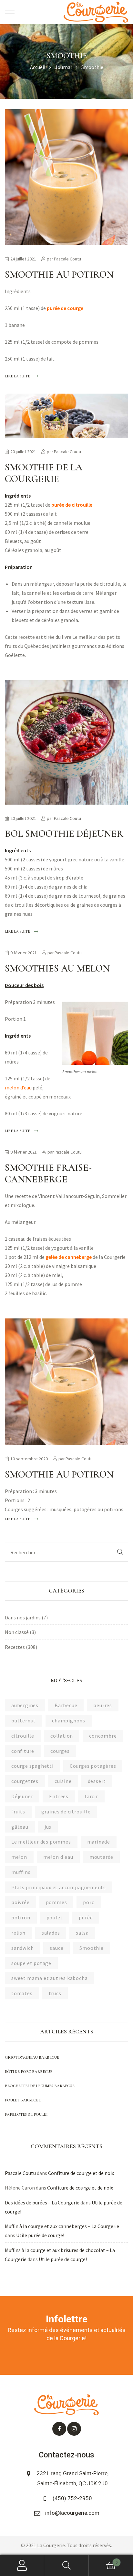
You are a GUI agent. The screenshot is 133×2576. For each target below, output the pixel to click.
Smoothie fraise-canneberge (48, 1173)
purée (86, 1917)
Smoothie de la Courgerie (44, 473)
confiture (23, 1751)
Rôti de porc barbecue (29, 2072)
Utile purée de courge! (40, 2235)
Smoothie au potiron (59, 275)
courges (60, 1751)
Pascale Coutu (67, 259)
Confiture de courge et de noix (81, 2173)
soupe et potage (31, 1963)
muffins (21, 1872)
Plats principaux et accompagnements (59, 1887)
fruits (18, 1811)
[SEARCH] (120, 1552)
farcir (91, 1796)
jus (48, 1827)
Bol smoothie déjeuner (64, 834)
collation (62, 1736)
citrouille (23, 1736)
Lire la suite (17, 375)
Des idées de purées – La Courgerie (42, 2202)
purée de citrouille (72, 505)
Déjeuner (22, 1796)
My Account (22, 2565)
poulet (55, 1917)
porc (88, 1902)
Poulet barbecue (23, 2100)
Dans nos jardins (23, 1617)
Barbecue (66, 1705)
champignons (69, 1720)
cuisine (63, 1781)
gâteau (20, 1827)
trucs (55, 1993)
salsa (82, 1933)
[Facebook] (59, 2429)
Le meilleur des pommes (41, 1842)
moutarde (101, 1857)
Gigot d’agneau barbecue (32, 2057)
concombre (103, 1736)
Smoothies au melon (57, 968)
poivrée (20, 1902)
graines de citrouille (66, 1811)
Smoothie (91, 1948)
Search (66, 2565)
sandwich (22, 1948)
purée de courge (65, 308)
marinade (99, 1842)
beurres (103, 1705)
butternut (24, 1720)
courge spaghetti (32, 1766)
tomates (22, 1993)
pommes (56, 1902)
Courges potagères (93, 1766)
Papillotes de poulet (26, 2114)
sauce (56, 1948)
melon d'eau (58, 1857)
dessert (97, 1781)
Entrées (59, 1796)
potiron (21, 1917)
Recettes (15, 1647)
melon (19, 1857)
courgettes (25, 1781)
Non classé (17, 1632)
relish (18, 1933)
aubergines (25, 1705)
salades (51, 1933)
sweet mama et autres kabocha (49, 1978)
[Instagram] (74, 2429)
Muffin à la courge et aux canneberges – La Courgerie (62, 2226)
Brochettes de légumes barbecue (40, 2086)
